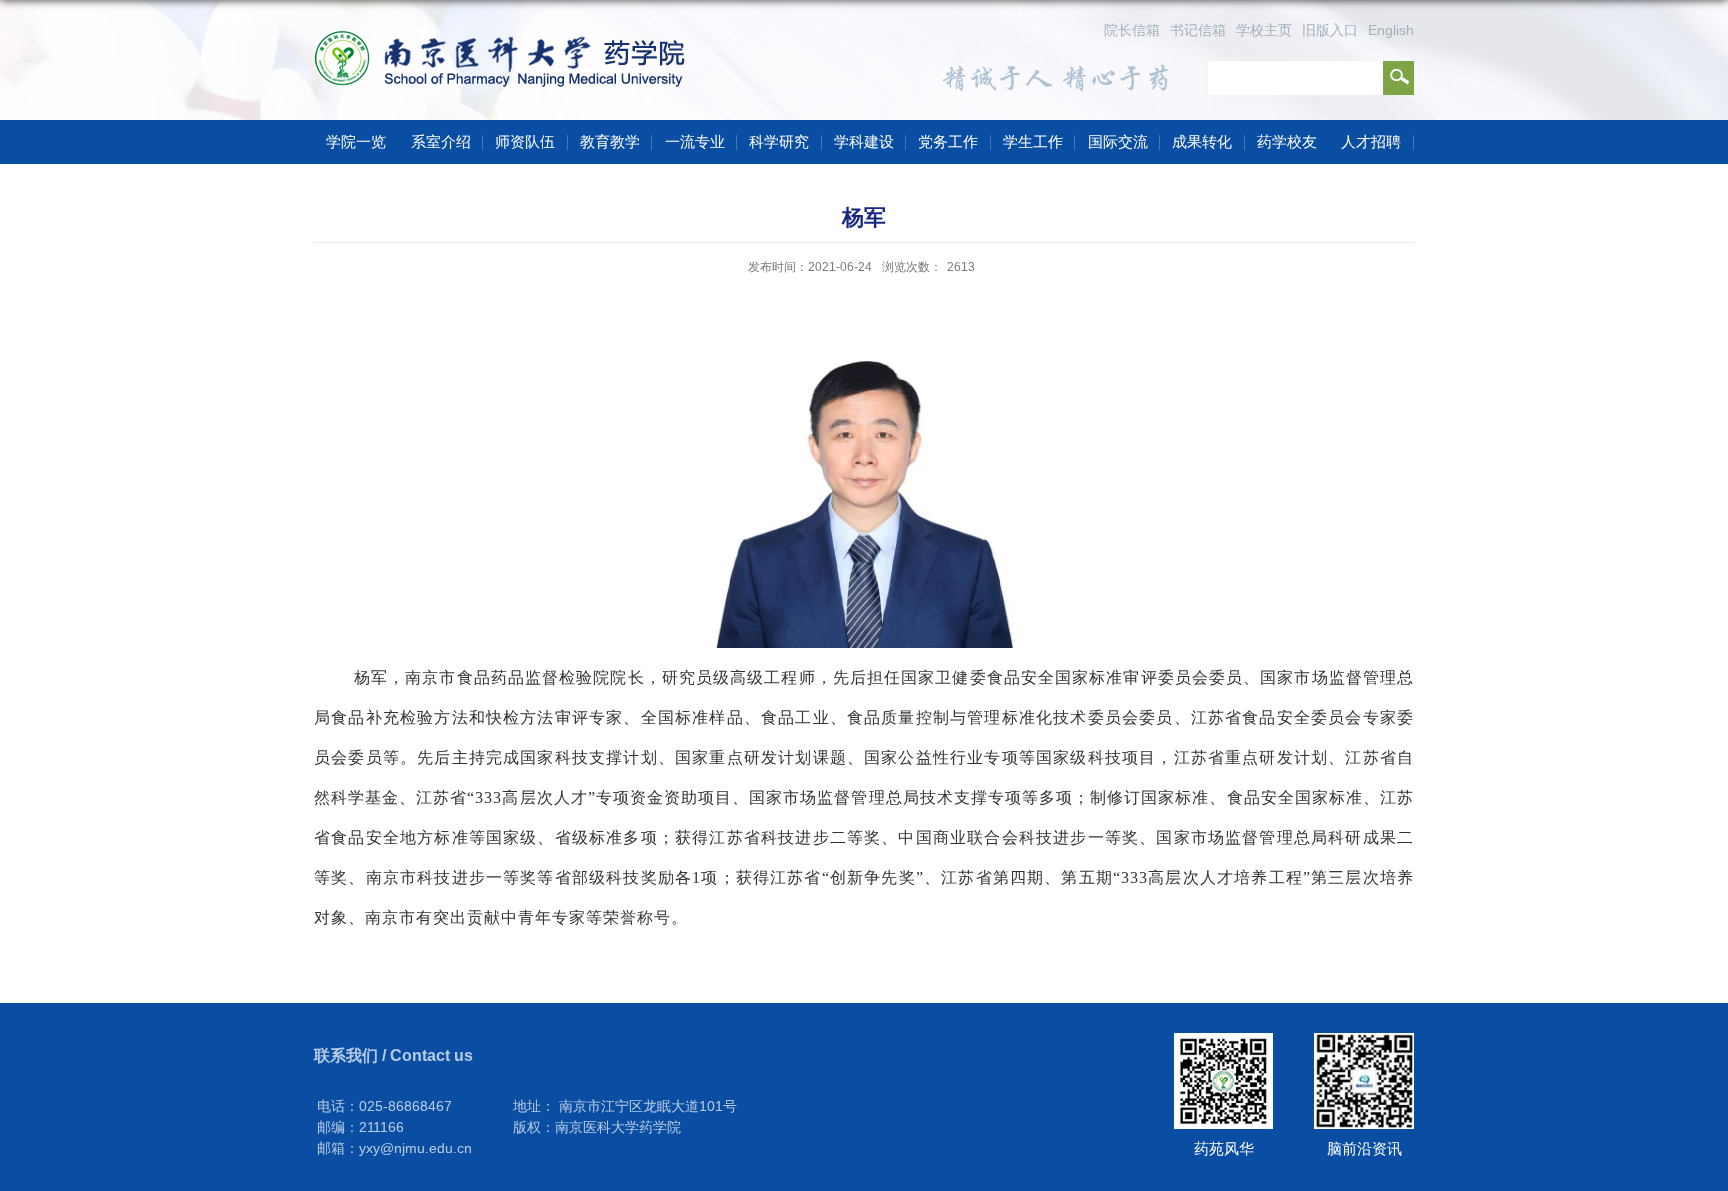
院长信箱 (1132, 30)
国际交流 (1118, 141)
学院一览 (356, 141)
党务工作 (948, 141)
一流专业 (695, 141)
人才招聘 (1371, 141)
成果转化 (1202, 141)
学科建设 (864, 141)
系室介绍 (441, 141)
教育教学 (610, 141)
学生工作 (1033, 141)
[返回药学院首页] (506, 40)
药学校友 (1287, 141)
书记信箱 (1198, 30)
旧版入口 (1330, 30)
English (1391, 30)
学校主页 (1264, 30)
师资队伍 (525, 141)
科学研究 (779, 141)
